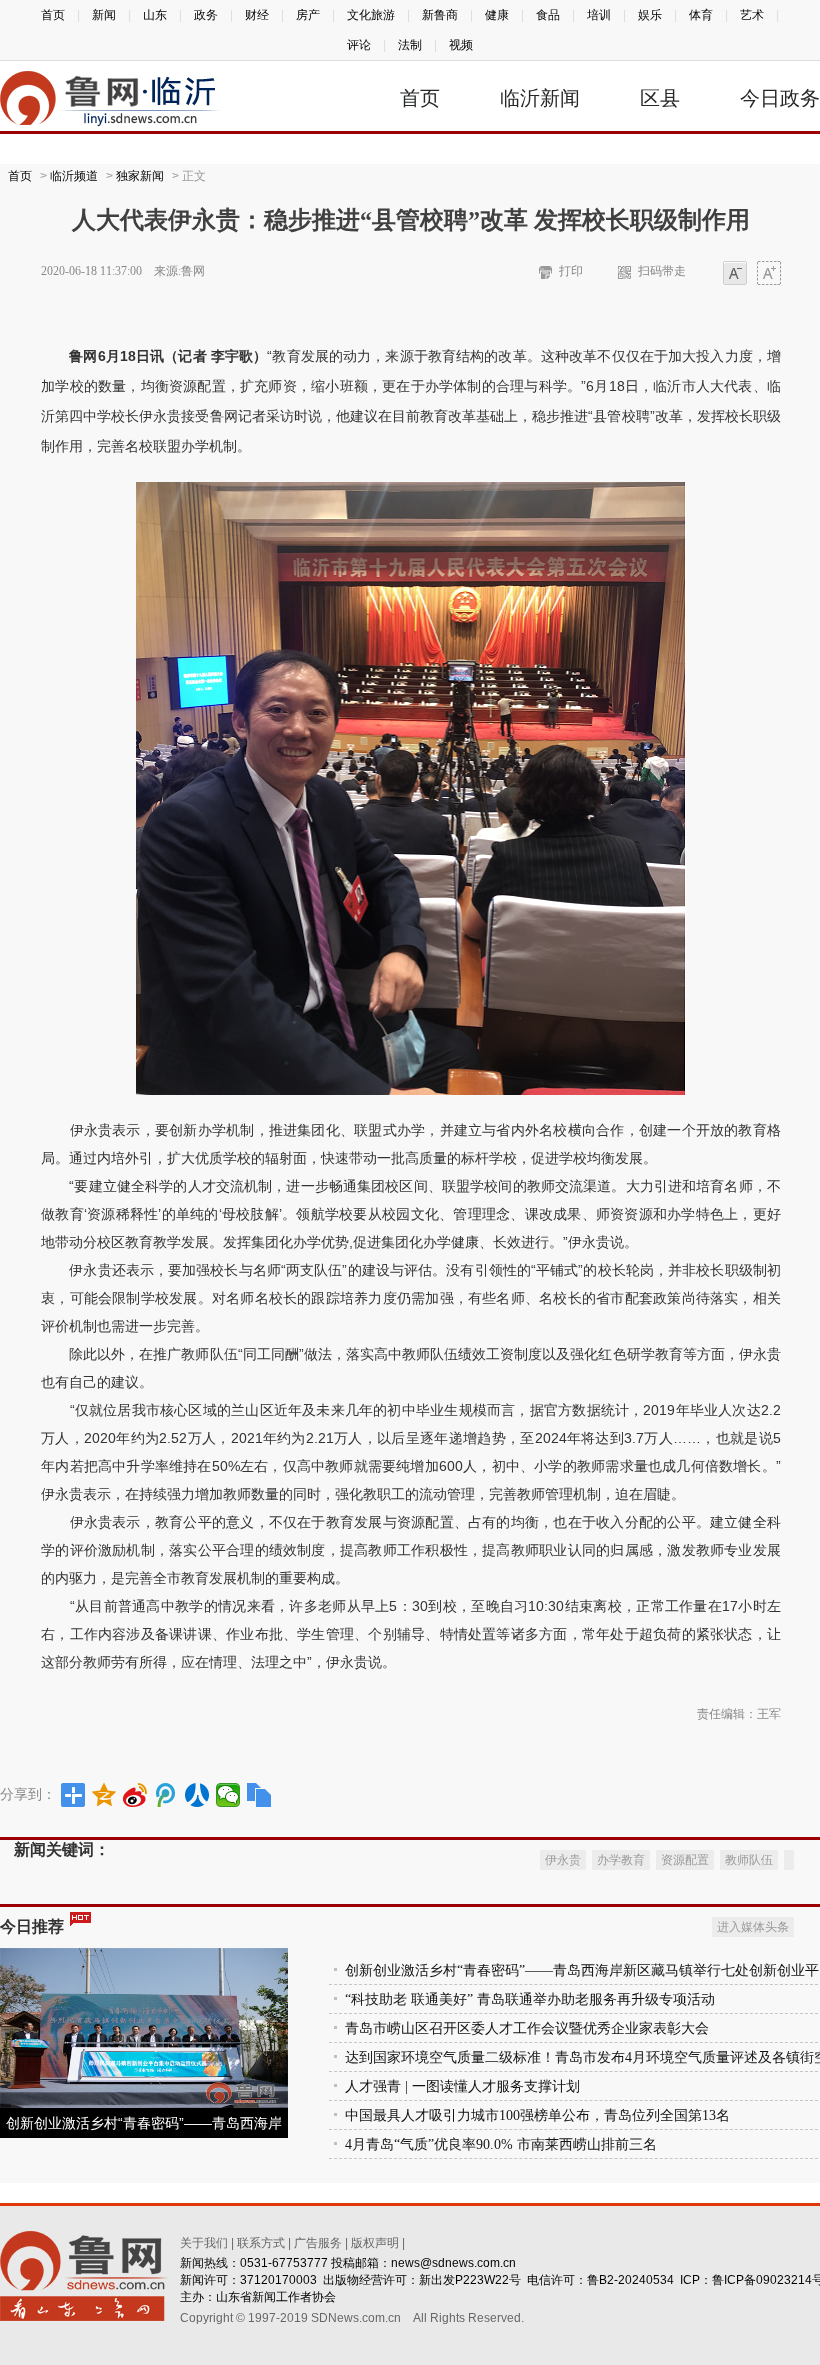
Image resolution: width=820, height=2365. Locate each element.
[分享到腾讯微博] (166, 1795)
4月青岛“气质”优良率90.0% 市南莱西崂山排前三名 (501, 2144)
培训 (599, 15)
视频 (461, 45)
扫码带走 (662, 271)
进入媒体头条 (753, 1927)
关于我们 (204, 2243)
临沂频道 (74, 176)
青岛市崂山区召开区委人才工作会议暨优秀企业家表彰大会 (527, 2028)
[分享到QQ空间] (104, 1795)
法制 (410, 45)
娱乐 (650, 15)
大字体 (769, 274)
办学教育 (621, 1860)
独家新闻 (140, 176)
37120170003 (278, 2280)
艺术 (752, 15)
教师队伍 (749, 1860)
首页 (53, 15)
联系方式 (261, 2243)
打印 (571, 271)
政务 (206, 15)
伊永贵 (563, 1860)
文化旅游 (371, 15)
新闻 (104, 15)
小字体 (735, 274)
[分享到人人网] (197, 1795)
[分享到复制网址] (259, 1795)
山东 (155, 15)
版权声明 (375, 2243)
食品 (548, 15)
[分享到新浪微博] (135, 1795)
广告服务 (318, 2243)
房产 (308, 15)
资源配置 (685, 1860)
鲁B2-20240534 (630, 2280)
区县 (660, 98)
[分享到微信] (228, 1795)
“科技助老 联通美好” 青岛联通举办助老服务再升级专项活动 (530, 1999)
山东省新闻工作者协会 (276, 2297)
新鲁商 (440, 15)
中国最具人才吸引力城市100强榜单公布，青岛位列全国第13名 (537, 2115)
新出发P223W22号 (470, 2280)
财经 (257, 15)
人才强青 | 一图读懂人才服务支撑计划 (462, 2086)
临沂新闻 (540, 98)
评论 (359, 45)
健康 (497, 15)
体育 (701, 15)
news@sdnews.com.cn (453, 2263)
